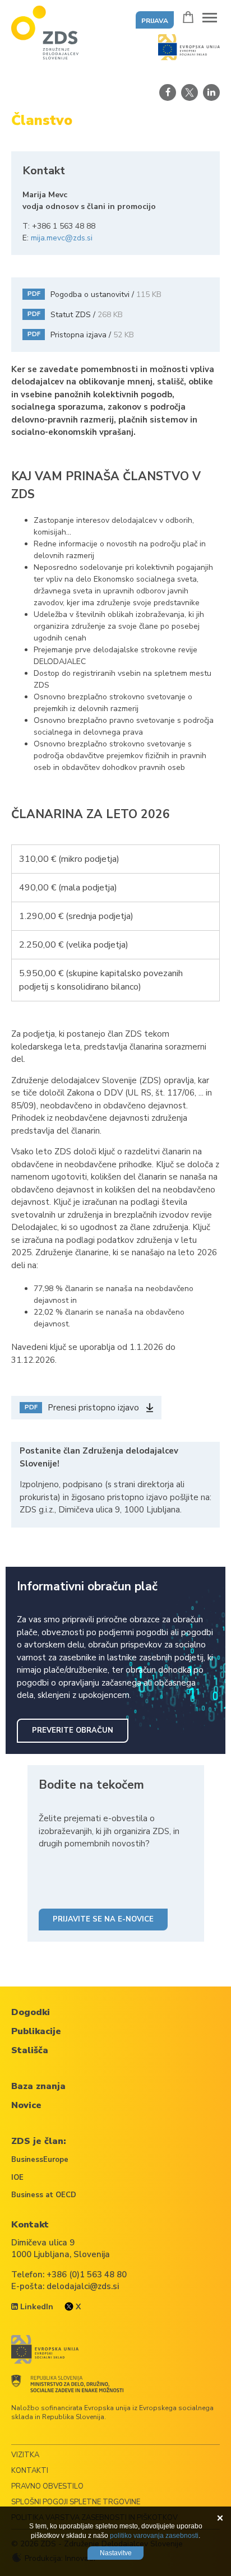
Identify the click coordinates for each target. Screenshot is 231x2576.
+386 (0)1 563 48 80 (87, 2275)
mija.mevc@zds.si (62, 238)
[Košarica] (188, 17)
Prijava (155, 21)
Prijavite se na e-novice (103, 1919)
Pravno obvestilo (47, 2486)
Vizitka (25, 2455)
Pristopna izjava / (81, 335)
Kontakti (30, 2471)
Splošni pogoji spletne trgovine (76, 2502)
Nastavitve (116, 2553)
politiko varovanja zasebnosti (154, 2536)
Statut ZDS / (75, 315)
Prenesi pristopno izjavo (82, 1408)
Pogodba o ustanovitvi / (95, 294)
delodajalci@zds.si (83, 2286)
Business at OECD (44, 2195)
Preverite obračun (73, 1730)
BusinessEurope (40, 2160)
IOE (17, 2178)
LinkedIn (36, 2307)
